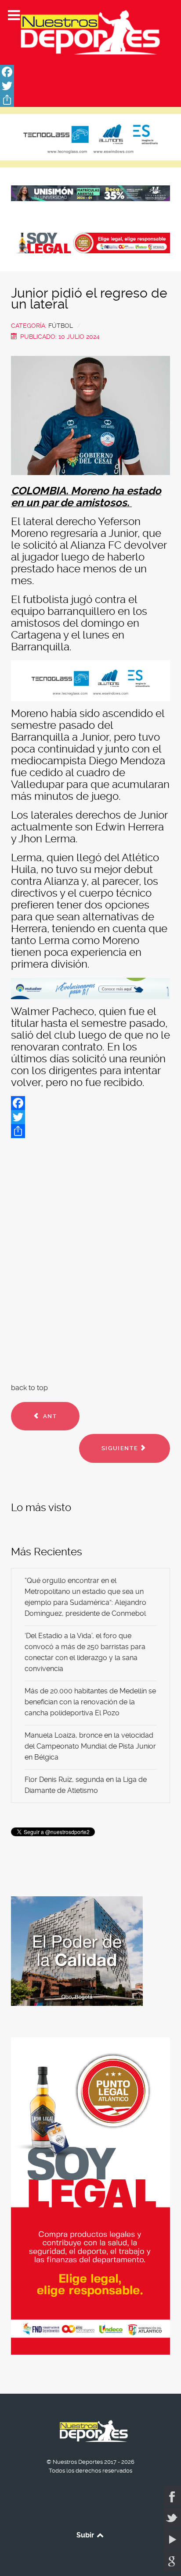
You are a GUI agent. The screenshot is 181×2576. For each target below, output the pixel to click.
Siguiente (121, 1448)
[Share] (90, 100)
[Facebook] (90, 72)
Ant (49, 1416)
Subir (86, 2535)
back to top (29, 1388)
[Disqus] (90, 1259)
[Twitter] (90, 86)
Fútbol (61, 326)
